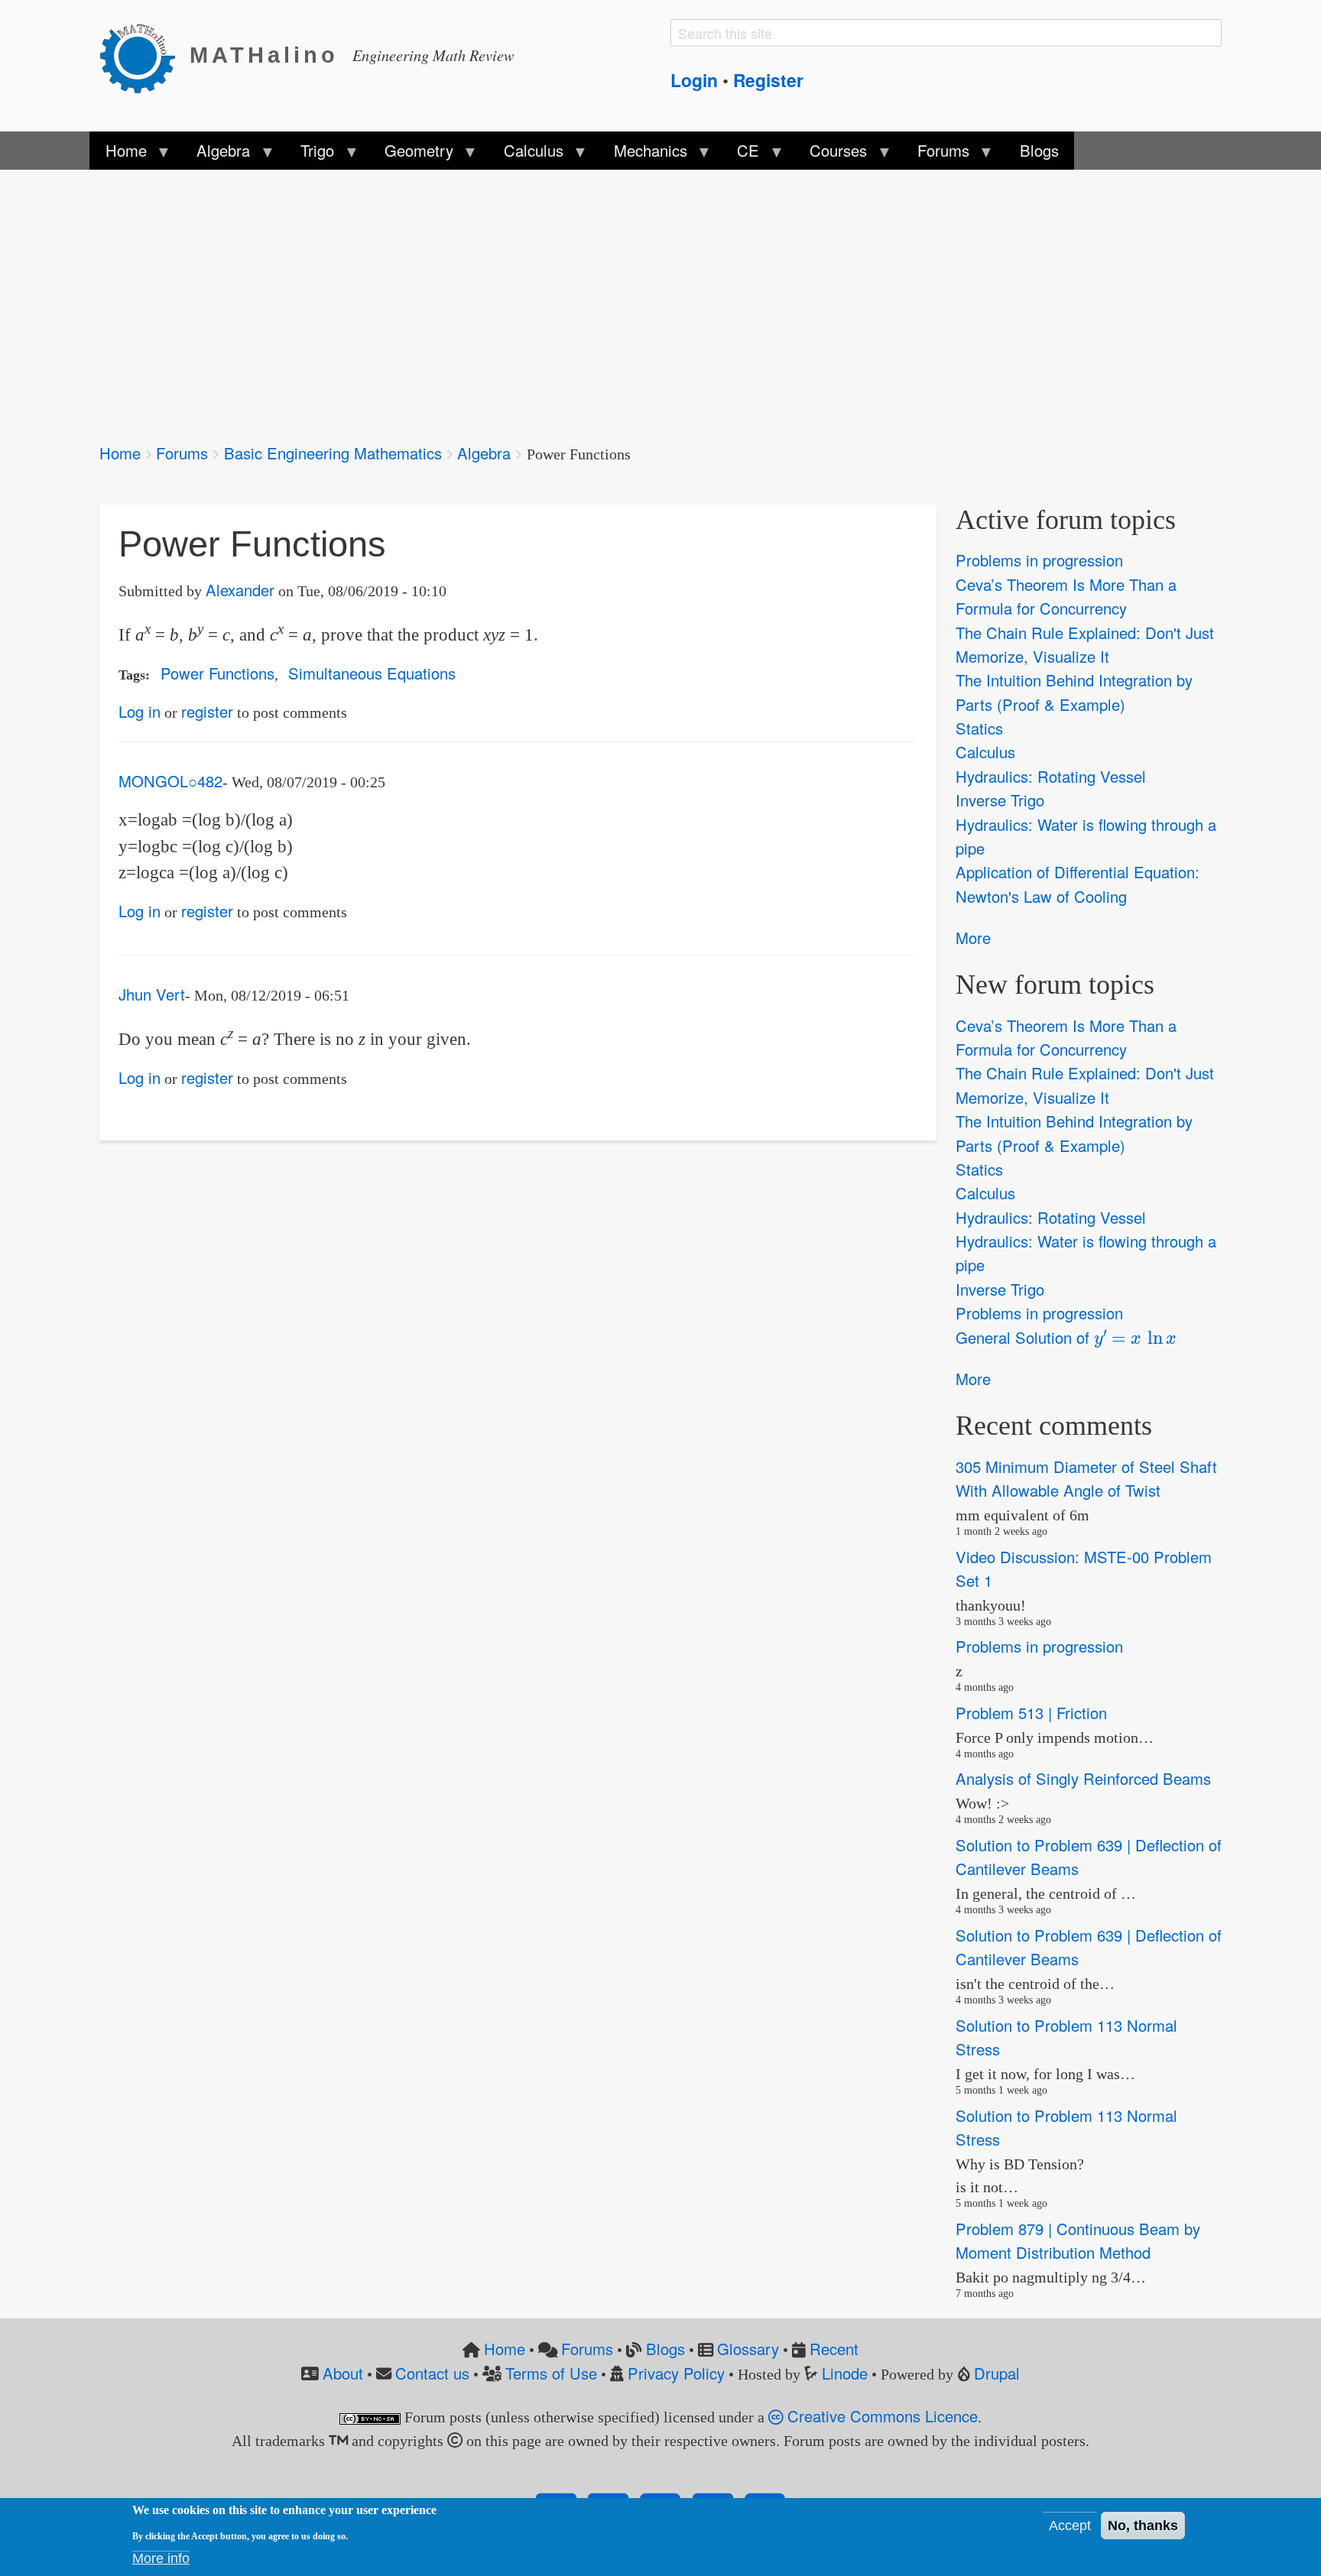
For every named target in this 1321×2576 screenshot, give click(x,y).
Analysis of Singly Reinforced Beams (1083, 1779)
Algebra (484, 453)
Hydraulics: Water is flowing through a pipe (1086, 836)
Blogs (665, 2349)
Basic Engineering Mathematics (333, 453)
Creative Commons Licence (880, 2416)
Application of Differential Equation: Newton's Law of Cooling (1078, 884)
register (207, 711)
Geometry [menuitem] (411, 154)
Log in (140, 711)
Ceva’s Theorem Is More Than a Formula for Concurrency (1066, 596)
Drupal (997, 2373)
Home (120, 453)
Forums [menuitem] (936, 154)
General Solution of (1060, 1337)
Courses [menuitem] (831, 154)
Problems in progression (1039, 561)
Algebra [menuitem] (216, 154)
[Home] (144, 56)
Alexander (240, 590)
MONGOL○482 (170, 781)
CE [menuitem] (740, 154)
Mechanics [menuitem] (642, 154)
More (973, 938)
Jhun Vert (152, 994)
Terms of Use (551, 2373)
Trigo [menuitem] (310, 154)
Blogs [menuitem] (1039, 150)
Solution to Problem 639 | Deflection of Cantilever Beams (1089, 1857)
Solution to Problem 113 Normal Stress (1066, 2037)
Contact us (432, 2373)
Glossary (748, 2349)
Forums (182, 453)
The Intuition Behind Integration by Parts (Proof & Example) (1074, 693)
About (343, 2373)
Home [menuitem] (118, 154)
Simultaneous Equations (372, 673)
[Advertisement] (558, 297)
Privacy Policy (676, 2373)
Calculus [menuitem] (526, 154)
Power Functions (217, 673)
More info (161, 2558)
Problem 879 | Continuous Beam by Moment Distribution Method (1078, 2240)
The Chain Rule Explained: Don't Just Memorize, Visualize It (1085, 644)
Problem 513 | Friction (1031, 1713)
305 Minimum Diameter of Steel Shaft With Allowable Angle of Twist (1086, 1478)
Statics (979, 728)
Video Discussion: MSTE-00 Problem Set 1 (1084, 1569)
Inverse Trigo (1000, 800)
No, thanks (1143, 2526)
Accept (1070, 2526)
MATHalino (264, 55)
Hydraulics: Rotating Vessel (1051, 776)
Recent (834, 2349)
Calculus (985, 753)
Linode (845, 2373)
